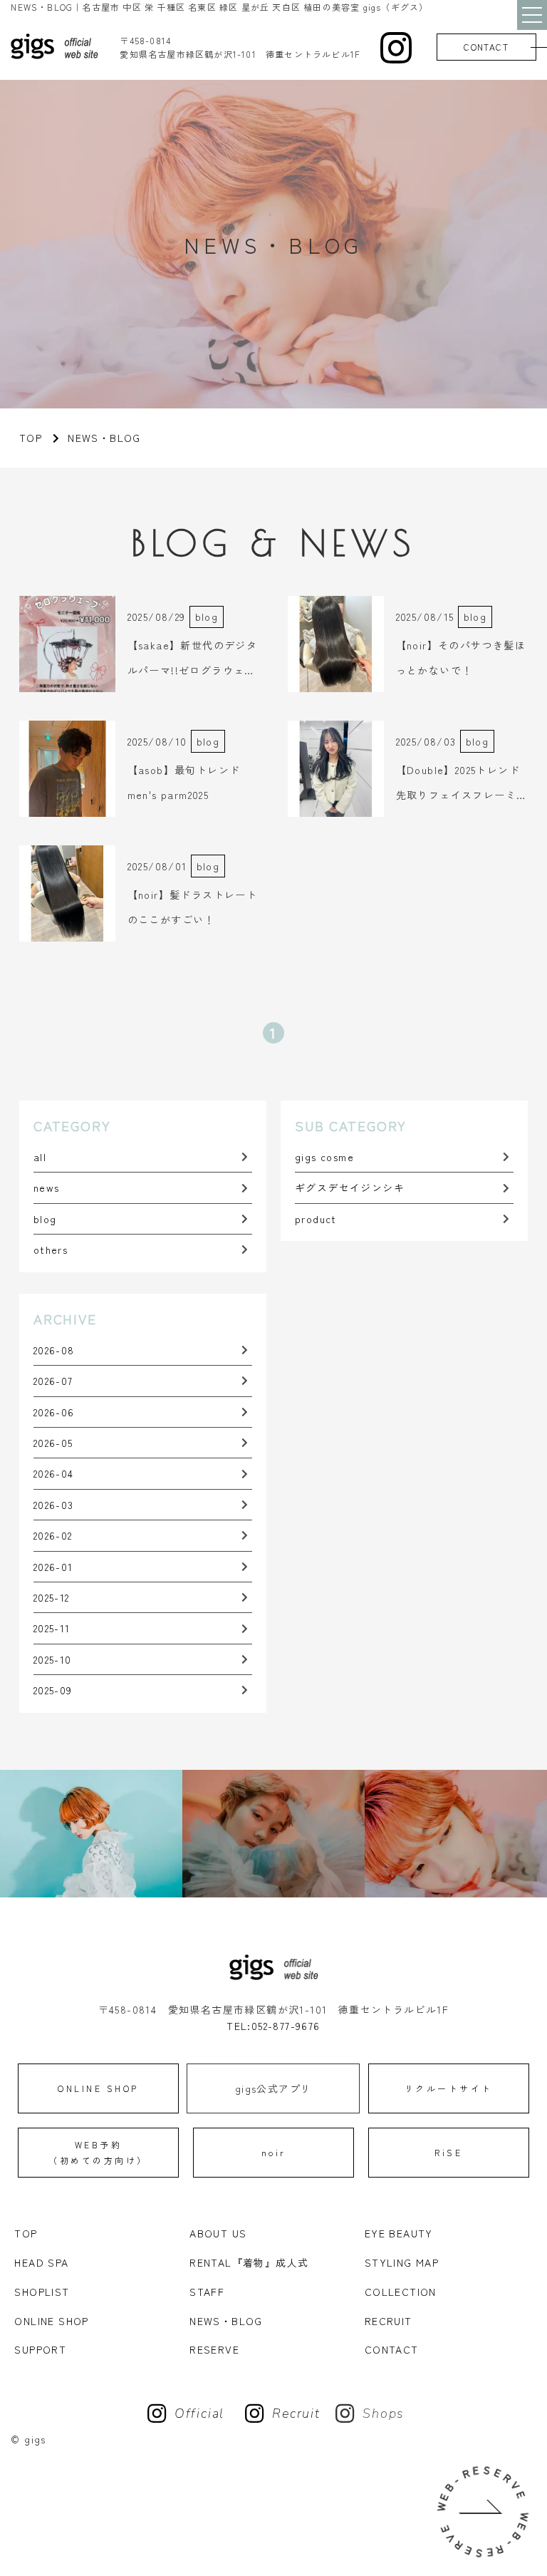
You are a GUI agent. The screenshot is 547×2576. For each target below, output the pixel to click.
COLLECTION (401, 2292)
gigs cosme (324, 1157)
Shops (384, 2413)
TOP (26, 2233)
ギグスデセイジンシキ (350, 1187)
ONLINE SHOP (98, 2088)
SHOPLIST (42, 2292)
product (316, 1219)
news (47, 1187)
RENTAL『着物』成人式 (249, 2262)
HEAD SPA (41, 2262)
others (51, 1250)
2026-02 (53, 1535)
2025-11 (52, 1628)
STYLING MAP (402, 2262)
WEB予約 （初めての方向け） (98, 2152)
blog (45, 1219)
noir (274, 2152)
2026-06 (54, 1412)
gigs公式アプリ (273, 2088)
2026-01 (53, 1567)
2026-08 (54, 1350)
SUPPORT (40, 2349)
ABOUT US (218, 2233)
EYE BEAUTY (399, 2233)
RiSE (448, 2152)
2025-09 (53, 1690)
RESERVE (214, 2349)
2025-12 (52, 1597)
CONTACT (486, 47)
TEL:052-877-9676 (273, 2026)
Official (199, 2413)
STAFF (207, 2292)
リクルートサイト (449, 2088)
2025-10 (53, 1659)
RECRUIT (389, 2321)
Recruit (296, 2413)
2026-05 (53, 1443)
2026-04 (54, 1473)
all (40, 1157)
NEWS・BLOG (226, 2321)
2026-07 (53, 1381)
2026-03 (54, 1505)
